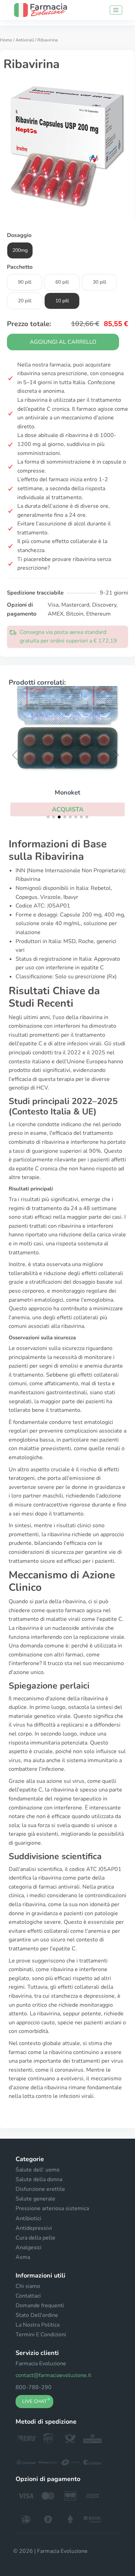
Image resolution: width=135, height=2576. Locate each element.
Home (6, 40)
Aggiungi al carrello (63, 342)
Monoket (67, 792)
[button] (67, 809)
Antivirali (25, 40)
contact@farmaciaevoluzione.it (53, 2375)
